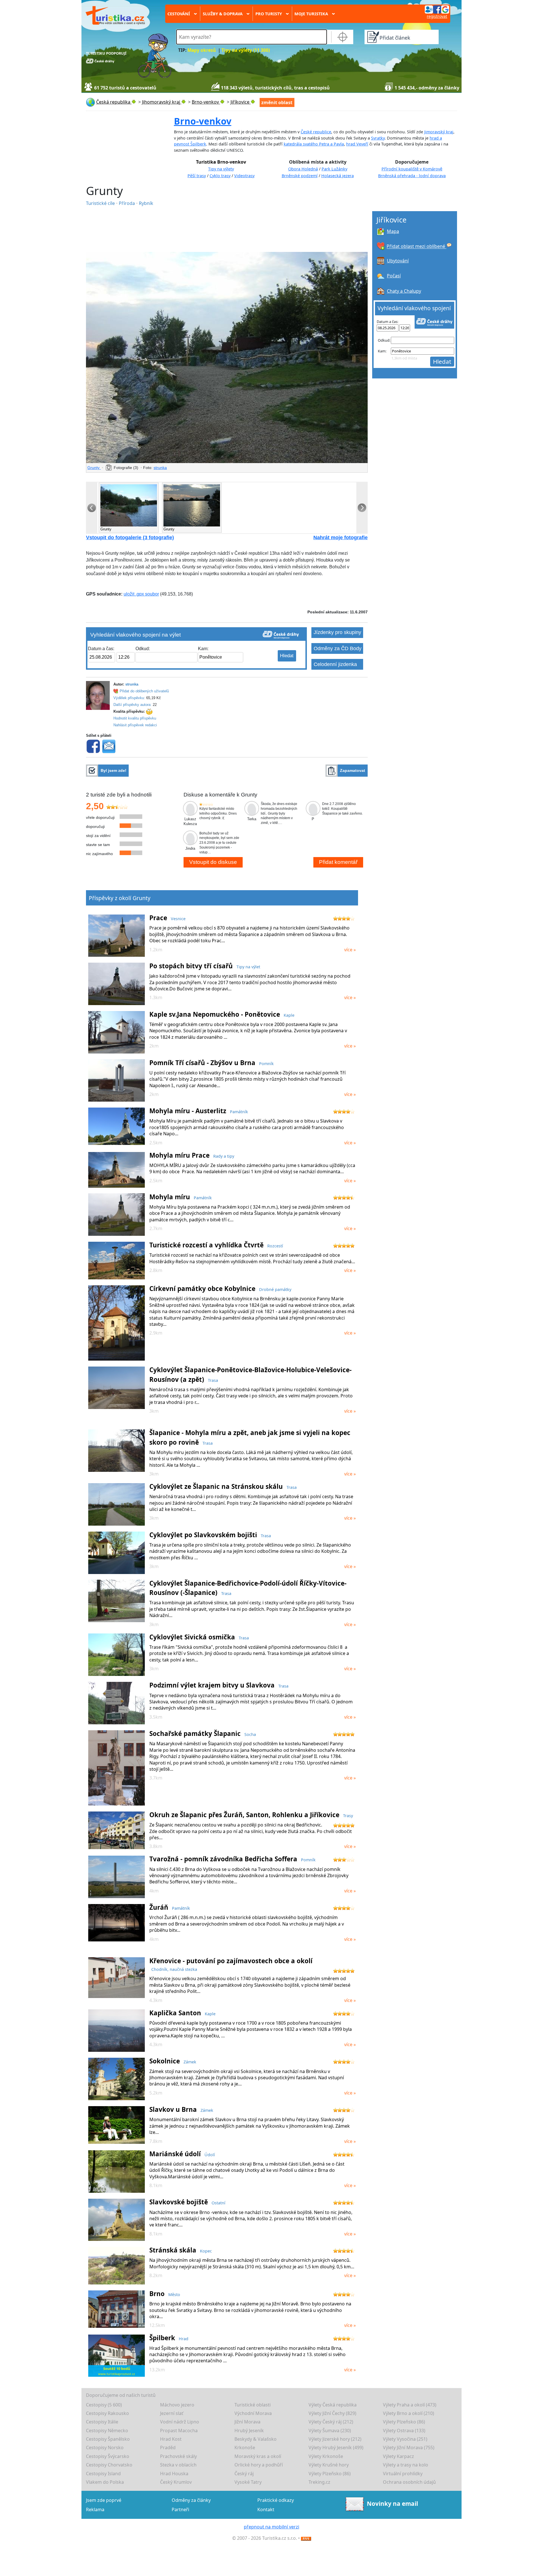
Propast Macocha (179, 2431)
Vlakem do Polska (105, 2482)
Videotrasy (244, 176)
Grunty (94, 468)
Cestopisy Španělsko (108, 2439)
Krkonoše (245, 2447)
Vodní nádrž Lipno (180, 2422)
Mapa (393, 231)
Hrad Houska (174, 2474)
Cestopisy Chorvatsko (109, 2465)
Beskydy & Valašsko (256, 2439)
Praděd (168, 2447)
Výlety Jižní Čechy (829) (332, 2413)
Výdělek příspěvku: (129, 698)
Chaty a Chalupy (404, 291)
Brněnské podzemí (300, 176)
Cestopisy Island (103, 2474)
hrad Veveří (357, 144)
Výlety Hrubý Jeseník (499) (336, 2447)
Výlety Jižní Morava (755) (409, 2447)
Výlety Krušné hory (329, 2465)
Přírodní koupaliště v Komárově (412, 169)
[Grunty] (227, 357)
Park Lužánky (334, 169)
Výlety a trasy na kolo (406, 2465)
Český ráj (244, 2474)
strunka (160, 468)
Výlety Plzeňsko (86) (404, 2422)
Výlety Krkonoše (326, 2456)
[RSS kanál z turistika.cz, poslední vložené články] (306, 2538)
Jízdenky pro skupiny (337, 632)
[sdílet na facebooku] (93, 746)
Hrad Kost (171, 2439)
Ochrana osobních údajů (409, 2482)
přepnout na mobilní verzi (271, 2527)
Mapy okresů (202, 50)
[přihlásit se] (437, 9)
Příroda (127, 203)
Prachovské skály (178, 2456)
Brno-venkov (203, 121)
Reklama (95, 2509)
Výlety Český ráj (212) (331, 2422)
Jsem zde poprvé (104, 2500)
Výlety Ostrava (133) (404, 2431)
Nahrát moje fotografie (341, 538)
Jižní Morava (247, 2422)
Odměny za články (191, 2500)
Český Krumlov (176, 2482)
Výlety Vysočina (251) (405, 2439)
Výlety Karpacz (398, 2456)
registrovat (437, 16)
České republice (316, 132)
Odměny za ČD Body (338, 648)
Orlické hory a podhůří (259, 2465)
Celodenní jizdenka (335, 664)
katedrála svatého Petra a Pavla (314, 144)
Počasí (394, 276)
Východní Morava (253, 2413)
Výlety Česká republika (333, 2405)
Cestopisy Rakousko (107, 2413)
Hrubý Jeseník (249, 2431)
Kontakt (266, 2509)
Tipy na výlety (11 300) (246, 50)
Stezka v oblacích (178, 2465)
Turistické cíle (101, 203)
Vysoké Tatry (248, 2482)
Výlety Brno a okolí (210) (409, 2413)
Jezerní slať (172, 2413)
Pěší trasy (197, 176)
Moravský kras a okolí (258, 2456)
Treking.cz (319, 2482)
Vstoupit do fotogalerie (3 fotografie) (130, 538)
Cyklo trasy (220, 176)
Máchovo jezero (177, 2405)
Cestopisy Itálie (102, 2422)
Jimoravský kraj (439, 132)
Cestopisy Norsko (105, 2447)
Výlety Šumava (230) (330, 2431)
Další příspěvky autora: (132, 705)
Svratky (378, 138)
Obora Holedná (303, 169)
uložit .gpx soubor (141, 594)
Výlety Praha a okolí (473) (410, 2405)
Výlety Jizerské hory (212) (335, 2439)
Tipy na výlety (221, 169)
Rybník (146, 203)
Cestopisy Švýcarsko (108, 2456)
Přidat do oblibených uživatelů (144, 691)
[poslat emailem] (109, 746)
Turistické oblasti (253, 2405)
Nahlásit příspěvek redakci (135, 725)
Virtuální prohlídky (403, 2474)
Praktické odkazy (276, 2500)
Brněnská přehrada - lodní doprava (412, 176)
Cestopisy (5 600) (104, 2405)
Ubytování (398, 261)
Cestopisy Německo (107, 2431)
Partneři (180, 2509)
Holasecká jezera (338, 176)
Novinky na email (392, 2504)
